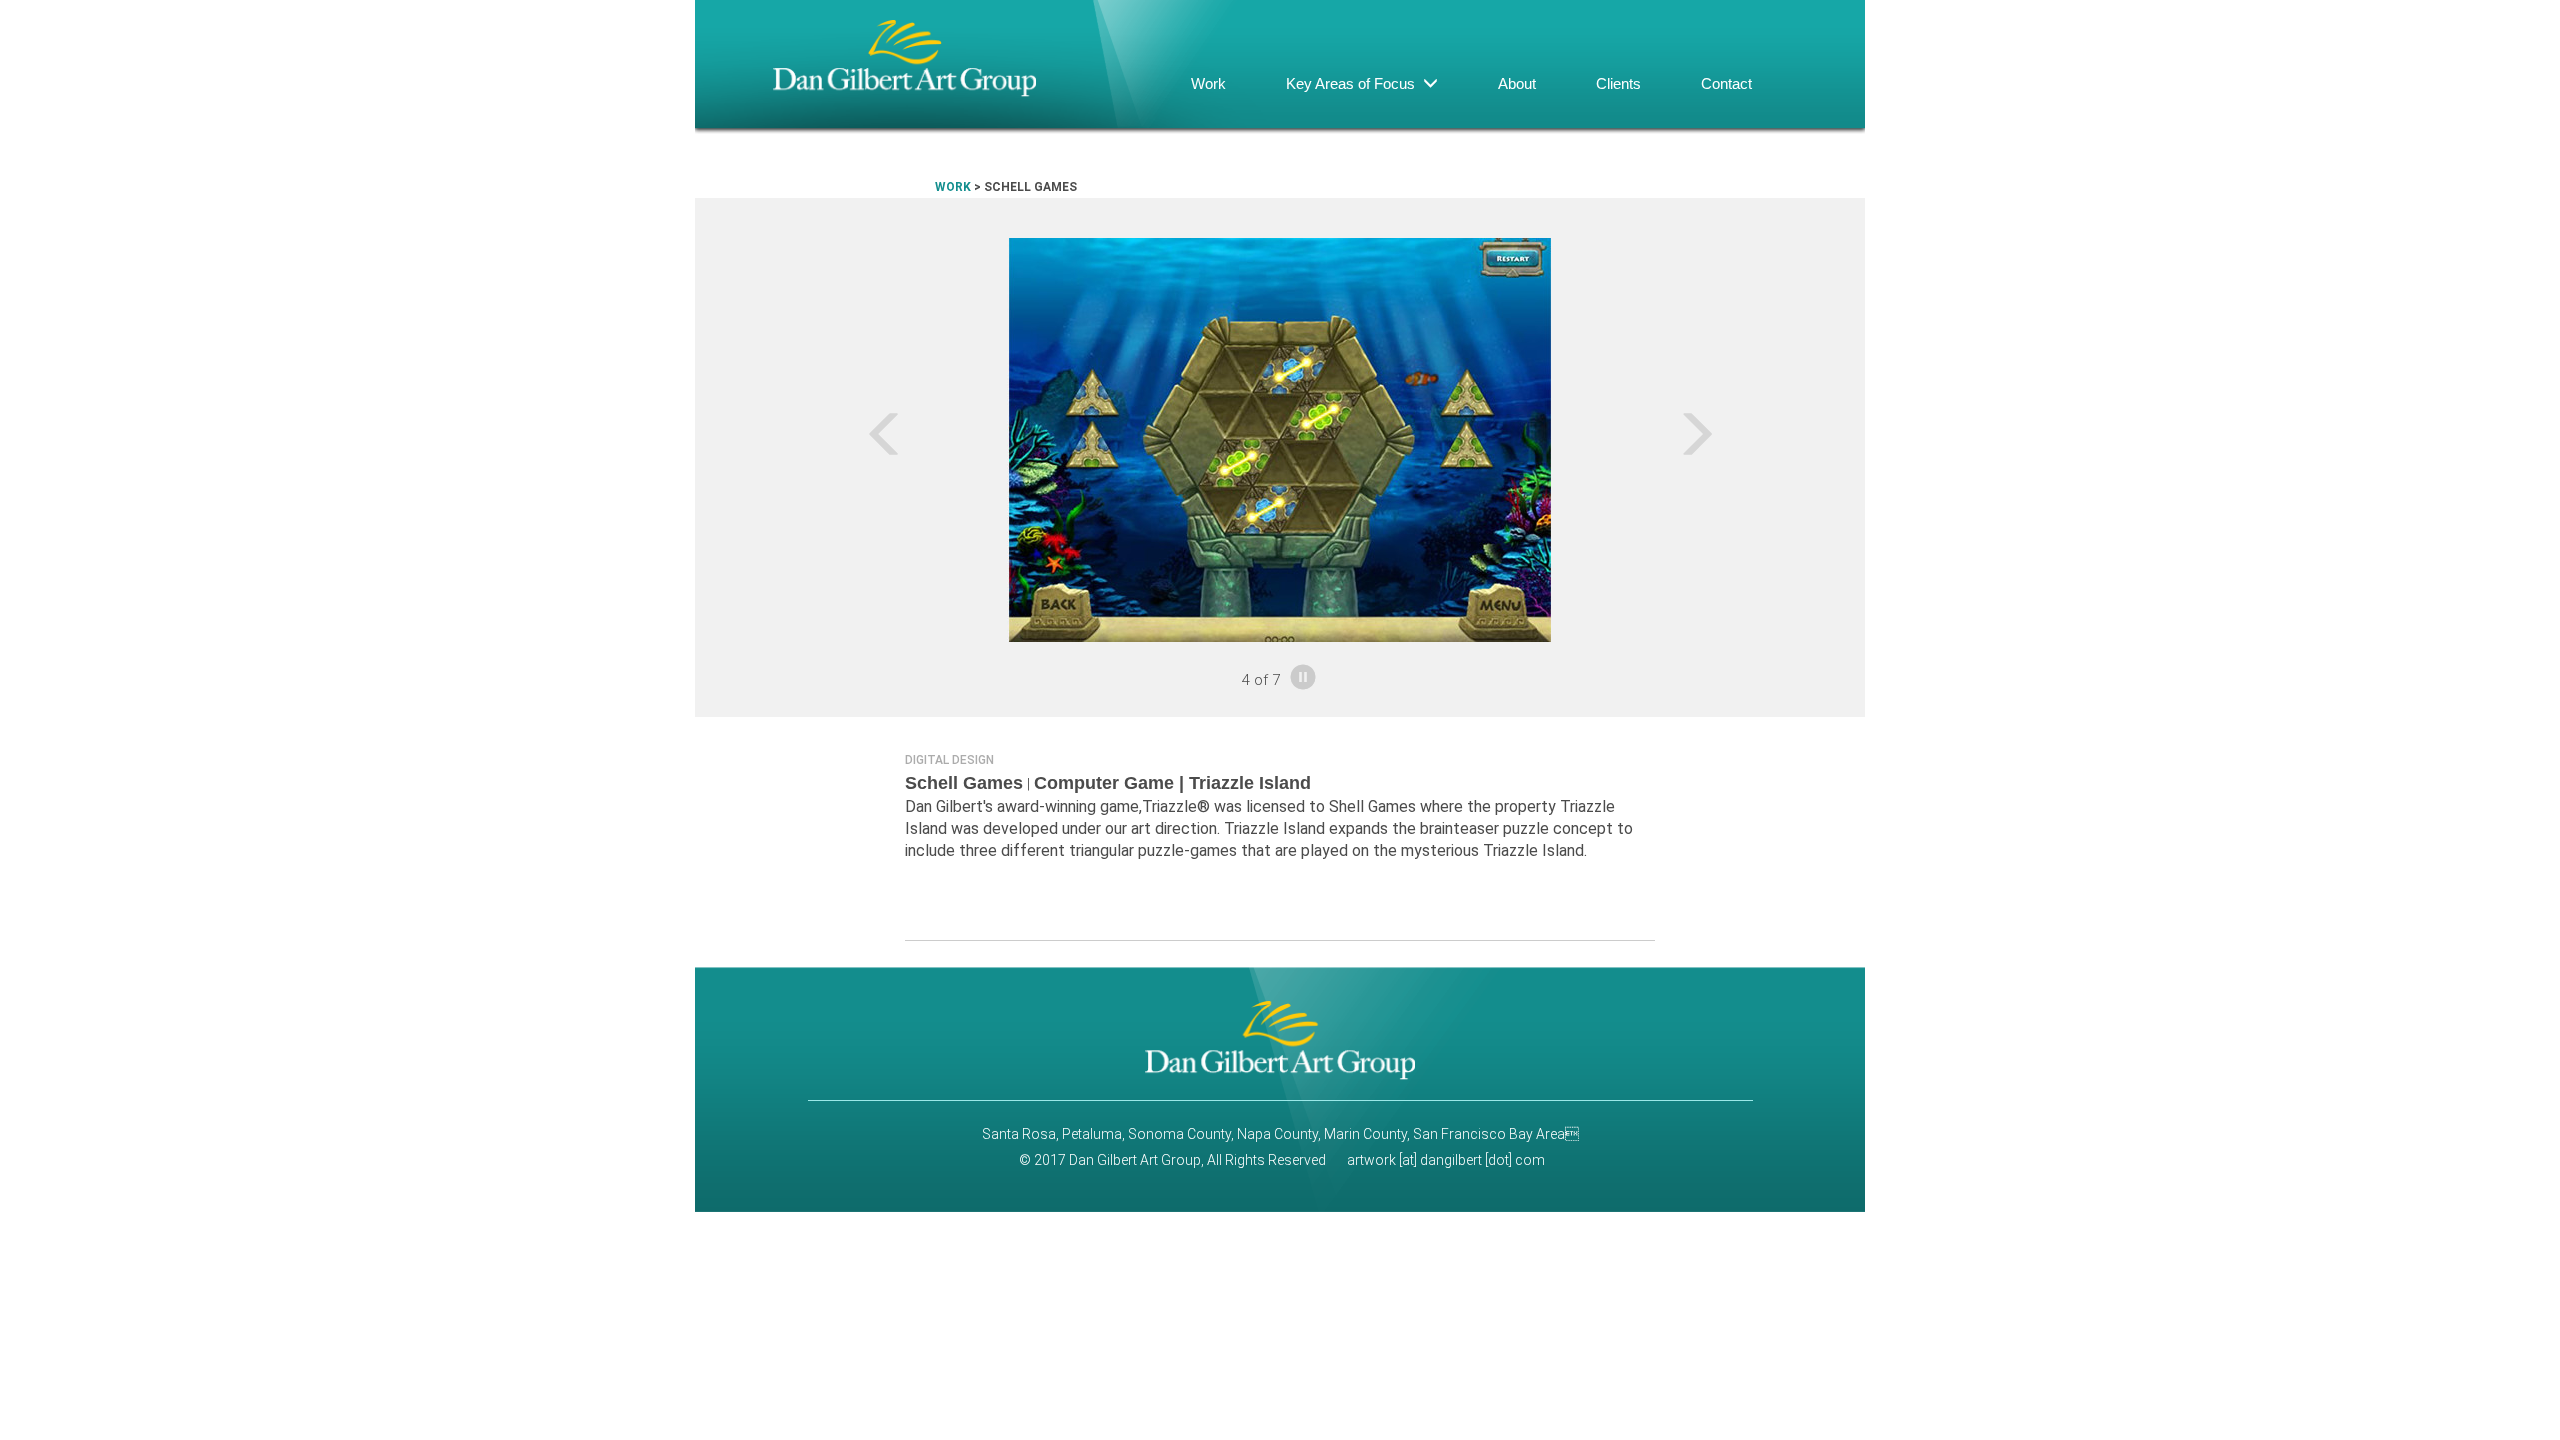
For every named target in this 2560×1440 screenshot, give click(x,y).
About (1517, 83)
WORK (953, 187)
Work (1208, 83)
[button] (812, 440)
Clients (1618, 83)
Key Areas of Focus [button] (1354, 83)
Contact (1726, 83)
